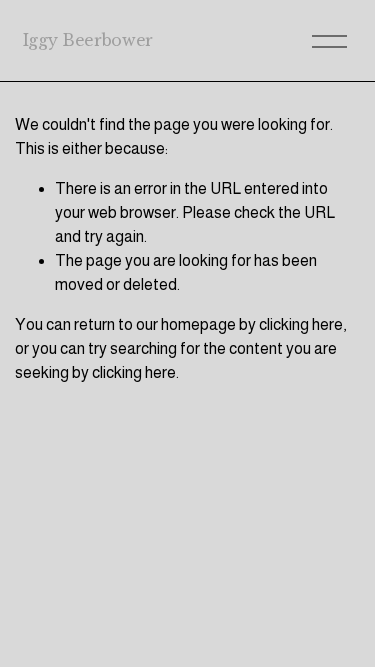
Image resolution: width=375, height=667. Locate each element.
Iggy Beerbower (88, 40)
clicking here (301, 324)
